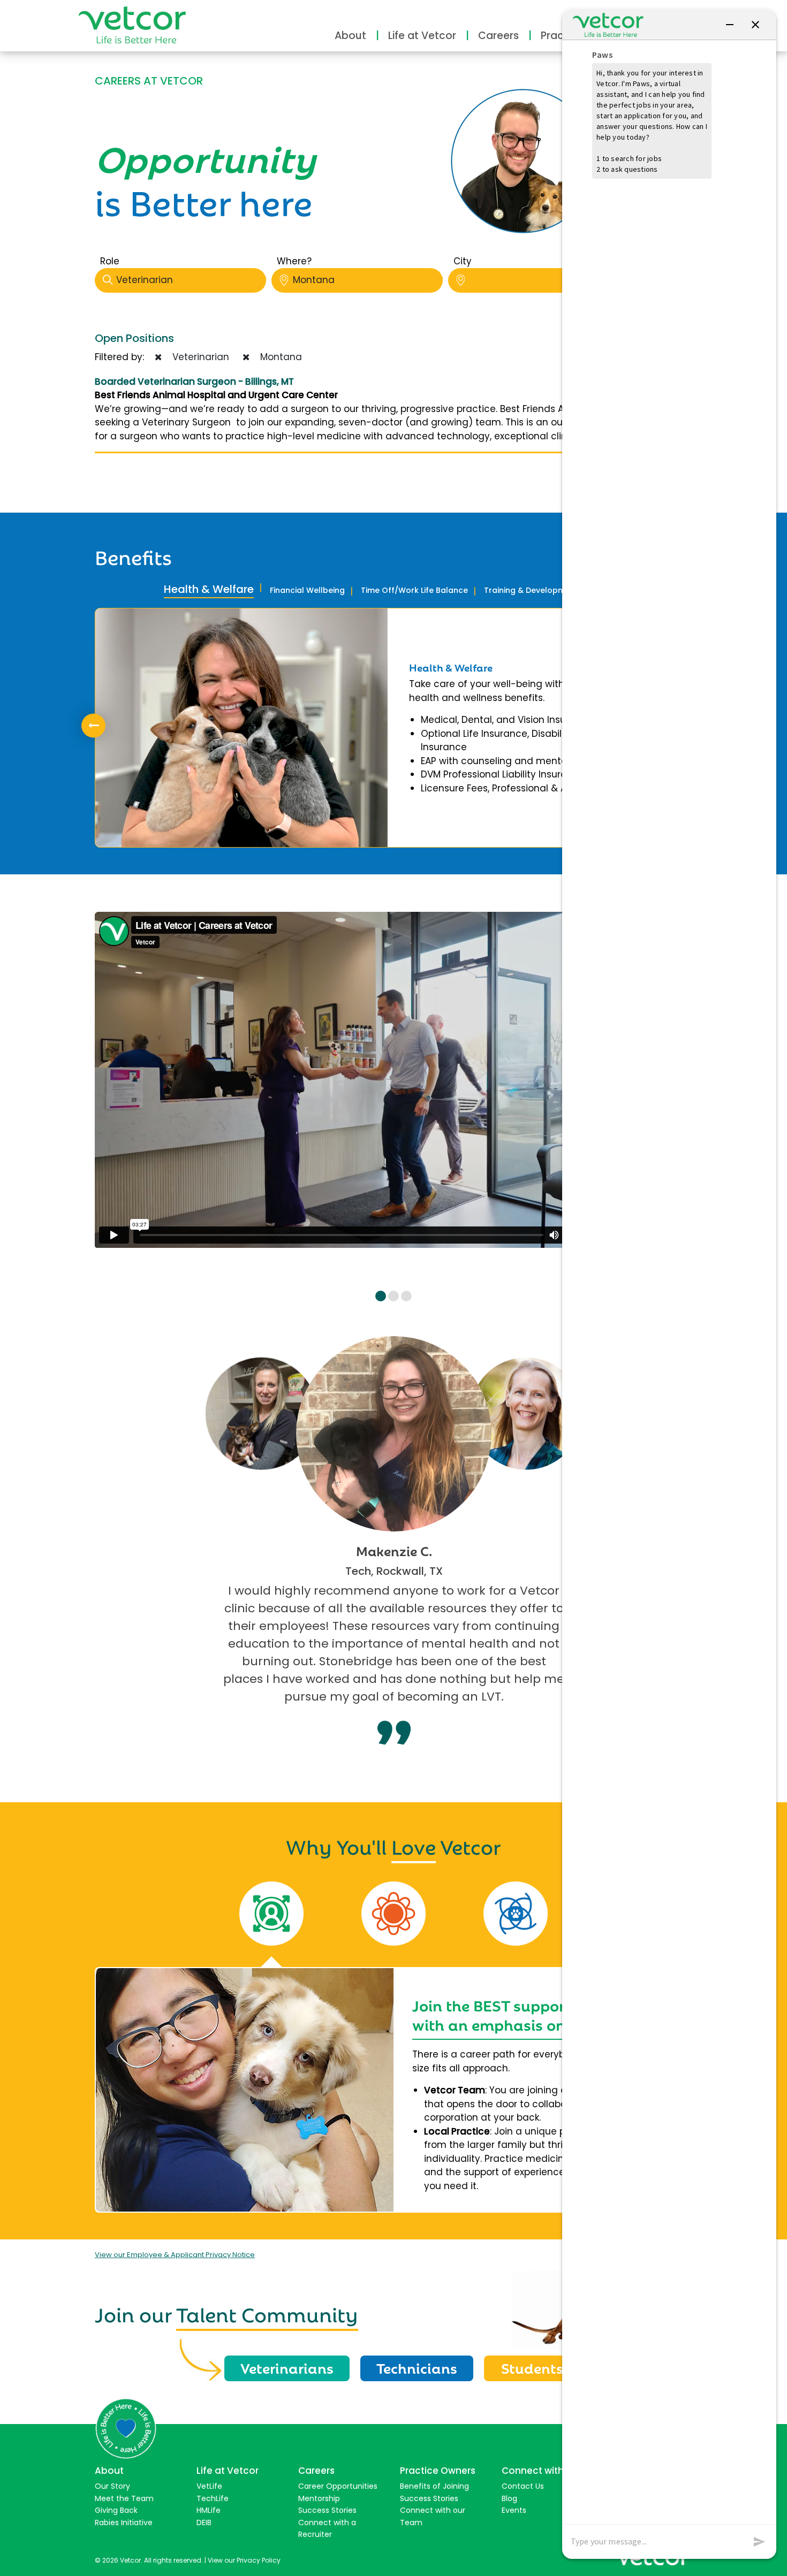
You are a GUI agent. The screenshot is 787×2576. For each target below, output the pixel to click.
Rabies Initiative (124, 2522)
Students (532, 2367)
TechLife (213, 2498)
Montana (314, 280)
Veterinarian (145, 280)
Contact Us (523, 2486)
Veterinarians (287, 2367)
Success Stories (327, 2510)
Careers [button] (498, 36)
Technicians (417, 2367)
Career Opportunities (338, 2486)
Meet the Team (124, 2498)
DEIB (204, 2522)
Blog (509, 2498)
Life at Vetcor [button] (422, 36)
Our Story (112, 2486)
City (463, 261)
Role (110, 261)
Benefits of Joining (434, 2486)
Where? (294, 261)
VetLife (209, 2486)
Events (514, 2510)
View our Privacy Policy (244, 2560)
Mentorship (319, 2498)
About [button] (350, 36)
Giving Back (116, 2510)
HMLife (209, 2510)
